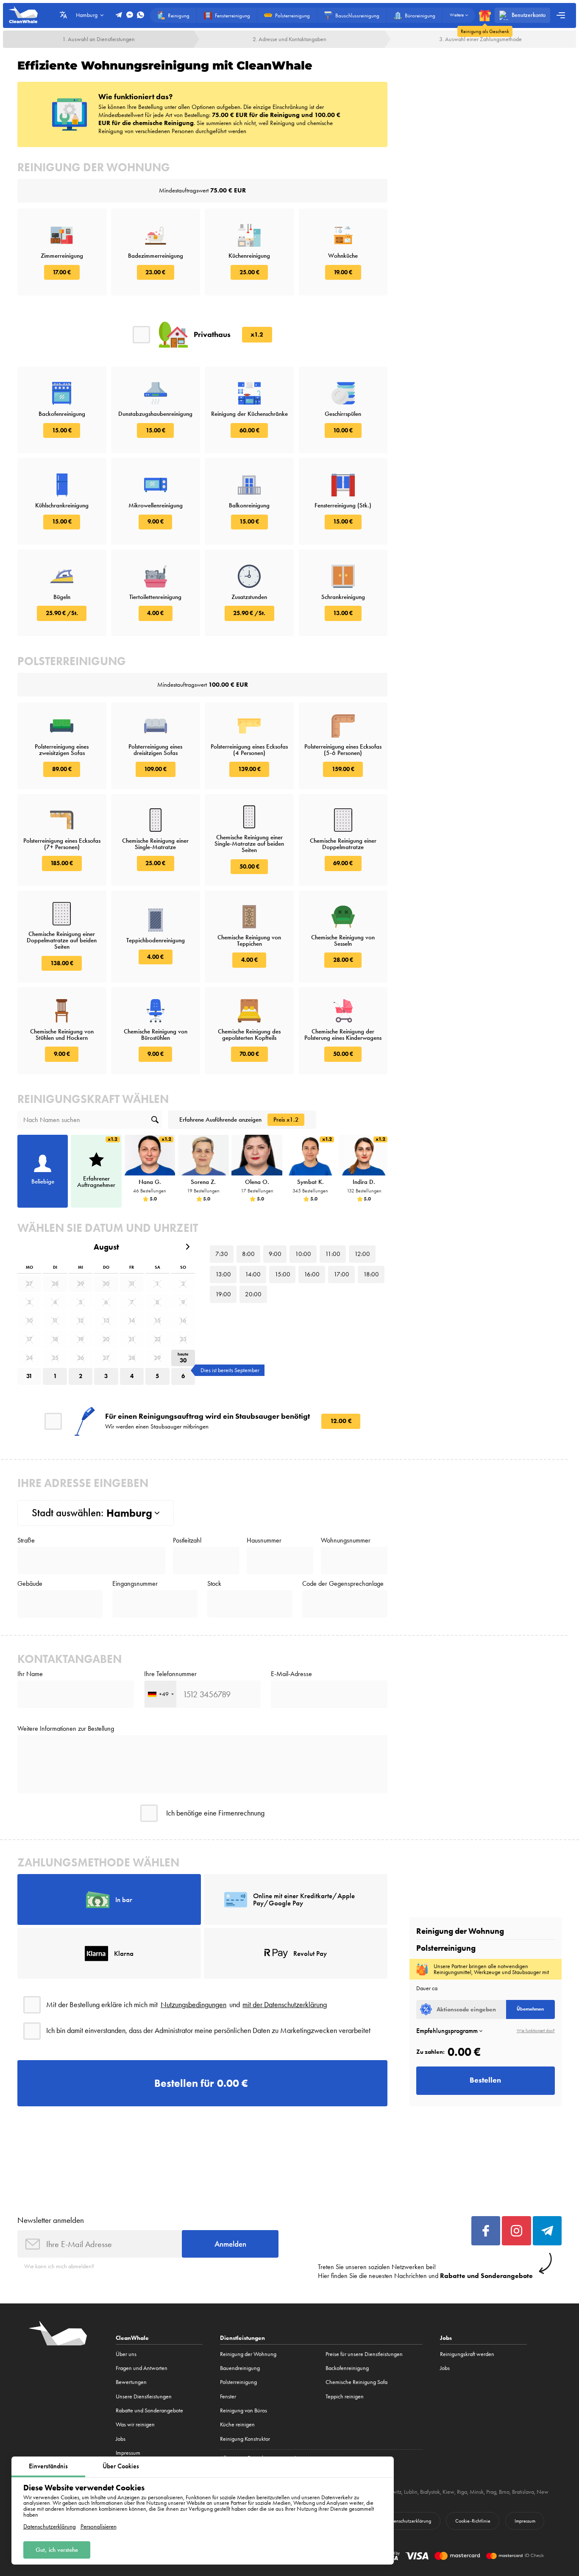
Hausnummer (264, 1540)
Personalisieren (99, 2527)
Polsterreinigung (238, 2382)
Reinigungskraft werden (467, 2354)
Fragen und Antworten (142, 2368)
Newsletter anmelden (51, 2220)
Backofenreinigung (347, 2368)
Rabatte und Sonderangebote (149, 2410)
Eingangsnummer (135, 1584)
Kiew (448, 2492)
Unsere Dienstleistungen (144, 2396)
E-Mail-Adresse (291, 1674)
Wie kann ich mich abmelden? (59, 2266)
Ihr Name (30, 1674)
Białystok (430, 2492)
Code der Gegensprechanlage (343, 1584)
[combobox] (160, 1694)
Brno (504, 2492)
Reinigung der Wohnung (248, 2354)
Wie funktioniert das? (536, 2031)
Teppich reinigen (345, 2396)
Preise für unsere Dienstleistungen (364, 2354)
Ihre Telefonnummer (170, 1674)
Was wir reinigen (135, 2424)
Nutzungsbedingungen (193, 2005)
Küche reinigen (237, 2424)
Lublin (411, 2492)
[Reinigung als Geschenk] (485, 15)
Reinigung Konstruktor (245, 2439)
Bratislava (523, 2492)
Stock (214, 1584)
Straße (26, 1540)
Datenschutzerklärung (50, 2527)
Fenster (228, 2396)
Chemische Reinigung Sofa (356, 2382)
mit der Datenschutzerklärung (285, 2005)
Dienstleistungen (242, 2338)
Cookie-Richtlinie (473, 2521)
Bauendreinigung (240, 2368)
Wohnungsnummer (346, 1540)
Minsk (477, 2492)
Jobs (121, 2439)
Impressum (128, 2453)
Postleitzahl (187, 1540)
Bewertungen (131, 2382)
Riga (462, 2492)
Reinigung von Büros (244, 2410)
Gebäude (30, 1584)
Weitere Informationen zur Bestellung (66, 1729)
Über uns (126, 2354)
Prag (491, 2492)
